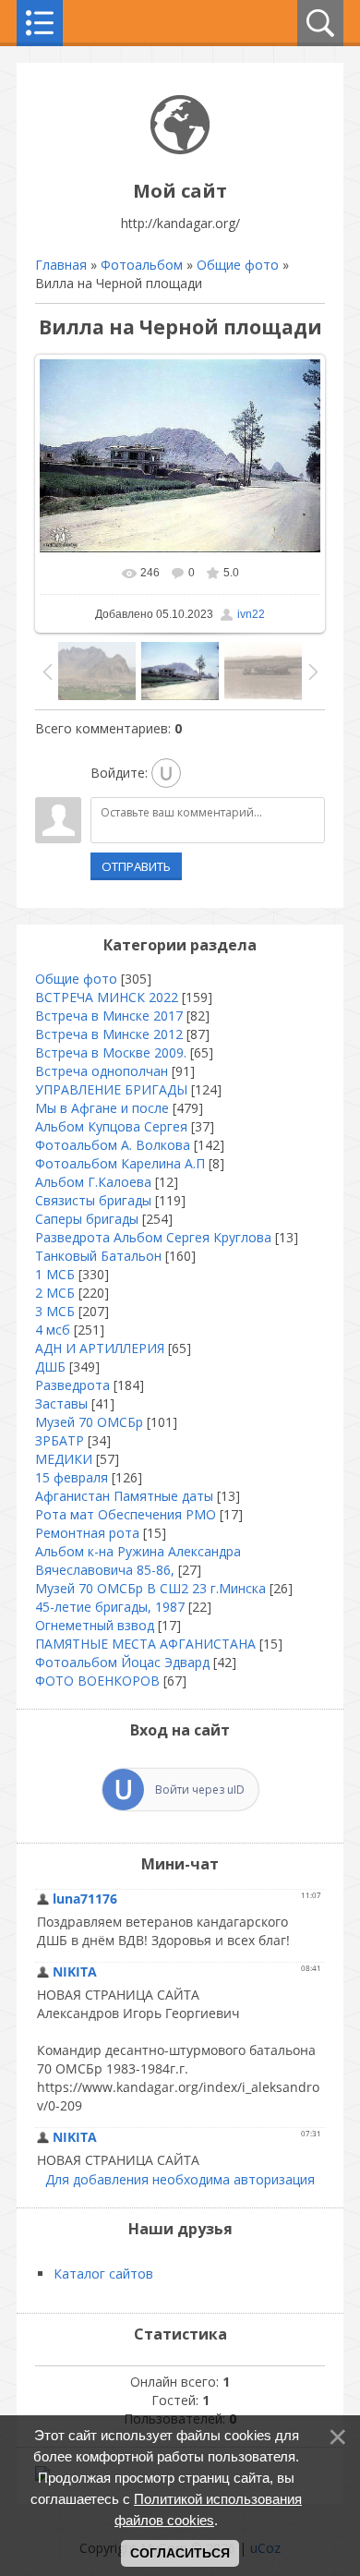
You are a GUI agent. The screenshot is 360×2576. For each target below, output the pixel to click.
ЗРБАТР (60, 1440)
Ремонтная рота (87, 1533)
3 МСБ (55, 1311)
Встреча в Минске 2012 (109, 1034)
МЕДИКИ (64, 1459)
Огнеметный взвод (95, 1625)
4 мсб (53, 1330)
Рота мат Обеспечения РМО (126, 1514)
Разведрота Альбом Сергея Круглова (153, 1237)
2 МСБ (55, 1293)
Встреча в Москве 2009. (111, 1052)
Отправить (136, 866)
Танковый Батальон (98, 1256)
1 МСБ (55, 1274)
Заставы (61, 1403)
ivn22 (251, 614)
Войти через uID (200, 1790)
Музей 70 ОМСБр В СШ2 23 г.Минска (150, 1588)
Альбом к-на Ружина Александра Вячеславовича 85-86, (138, 1560)
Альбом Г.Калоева (93, 1182)
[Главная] (180, 149)
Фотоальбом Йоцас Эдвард (122, 1662)
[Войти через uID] (166, 773)
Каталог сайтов (103, 2274)
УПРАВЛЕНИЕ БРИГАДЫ (111, 1089)
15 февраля (72, 1477)
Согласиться (180, 2553)
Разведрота (72, 1385)
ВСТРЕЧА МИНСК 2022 (107, 997)
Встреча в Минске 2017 (109, 1016)
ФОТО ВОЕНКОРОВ (97, 1681)
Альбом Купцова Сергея (111, 1126)
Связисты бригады (93, 1200)
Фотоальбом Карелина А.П (120, 1163)
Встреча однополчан (102, 1071)
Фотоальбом (142, 265)
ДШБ (50, 1367)
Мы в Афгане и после (102, 1108)
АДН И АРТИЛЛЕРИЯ (100, 1348)
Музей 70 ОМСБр (89, 1422)
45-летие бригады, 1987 (110, 1607)
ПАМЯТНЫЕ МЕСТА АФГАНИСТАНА (145, 1644)
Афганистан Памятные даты (124, 1496)
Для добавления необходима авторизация (180, 2179)
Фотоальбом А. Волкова (113, 1145)
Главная (61, 265)
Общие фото (238, 265)
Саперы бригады (87, 1219)
